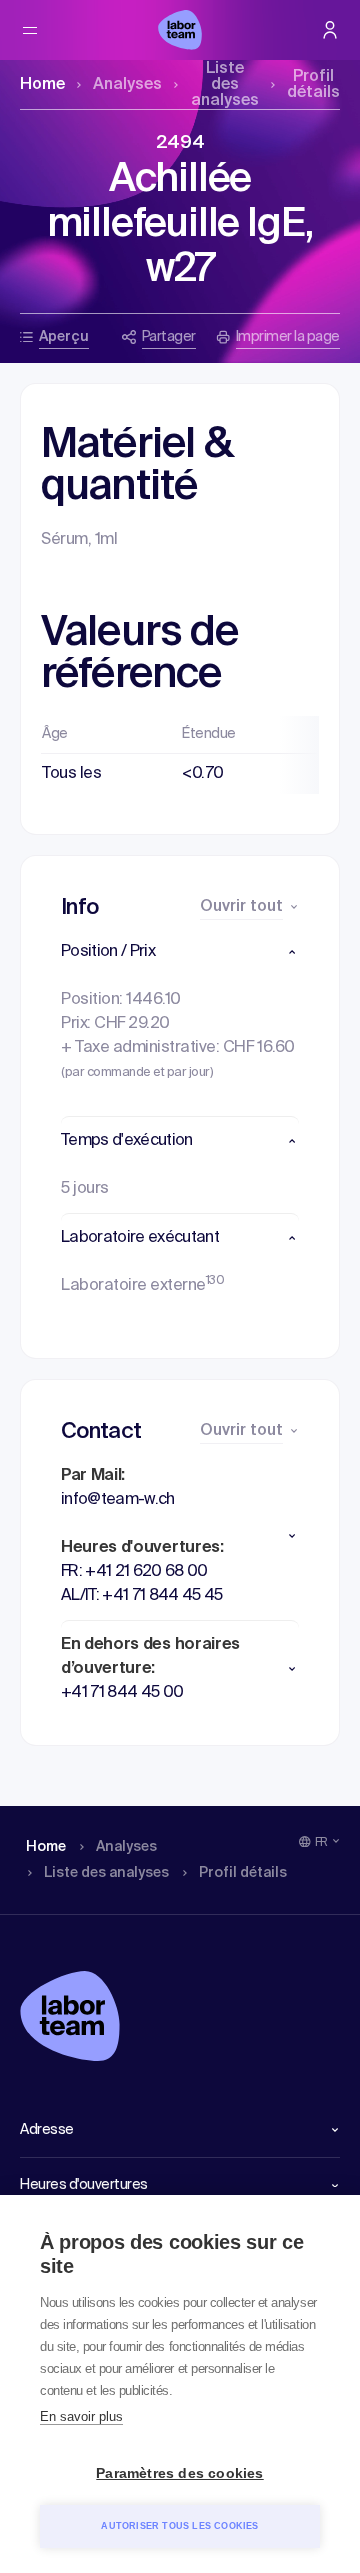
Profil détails (313, 85)
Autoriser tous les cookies (179, 2526)
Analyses (127, 85)
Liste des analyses (225, 85)
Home (42, 85)
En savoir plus (81, 2416)
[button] (180, 952)
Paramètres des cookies (179, 2473)
